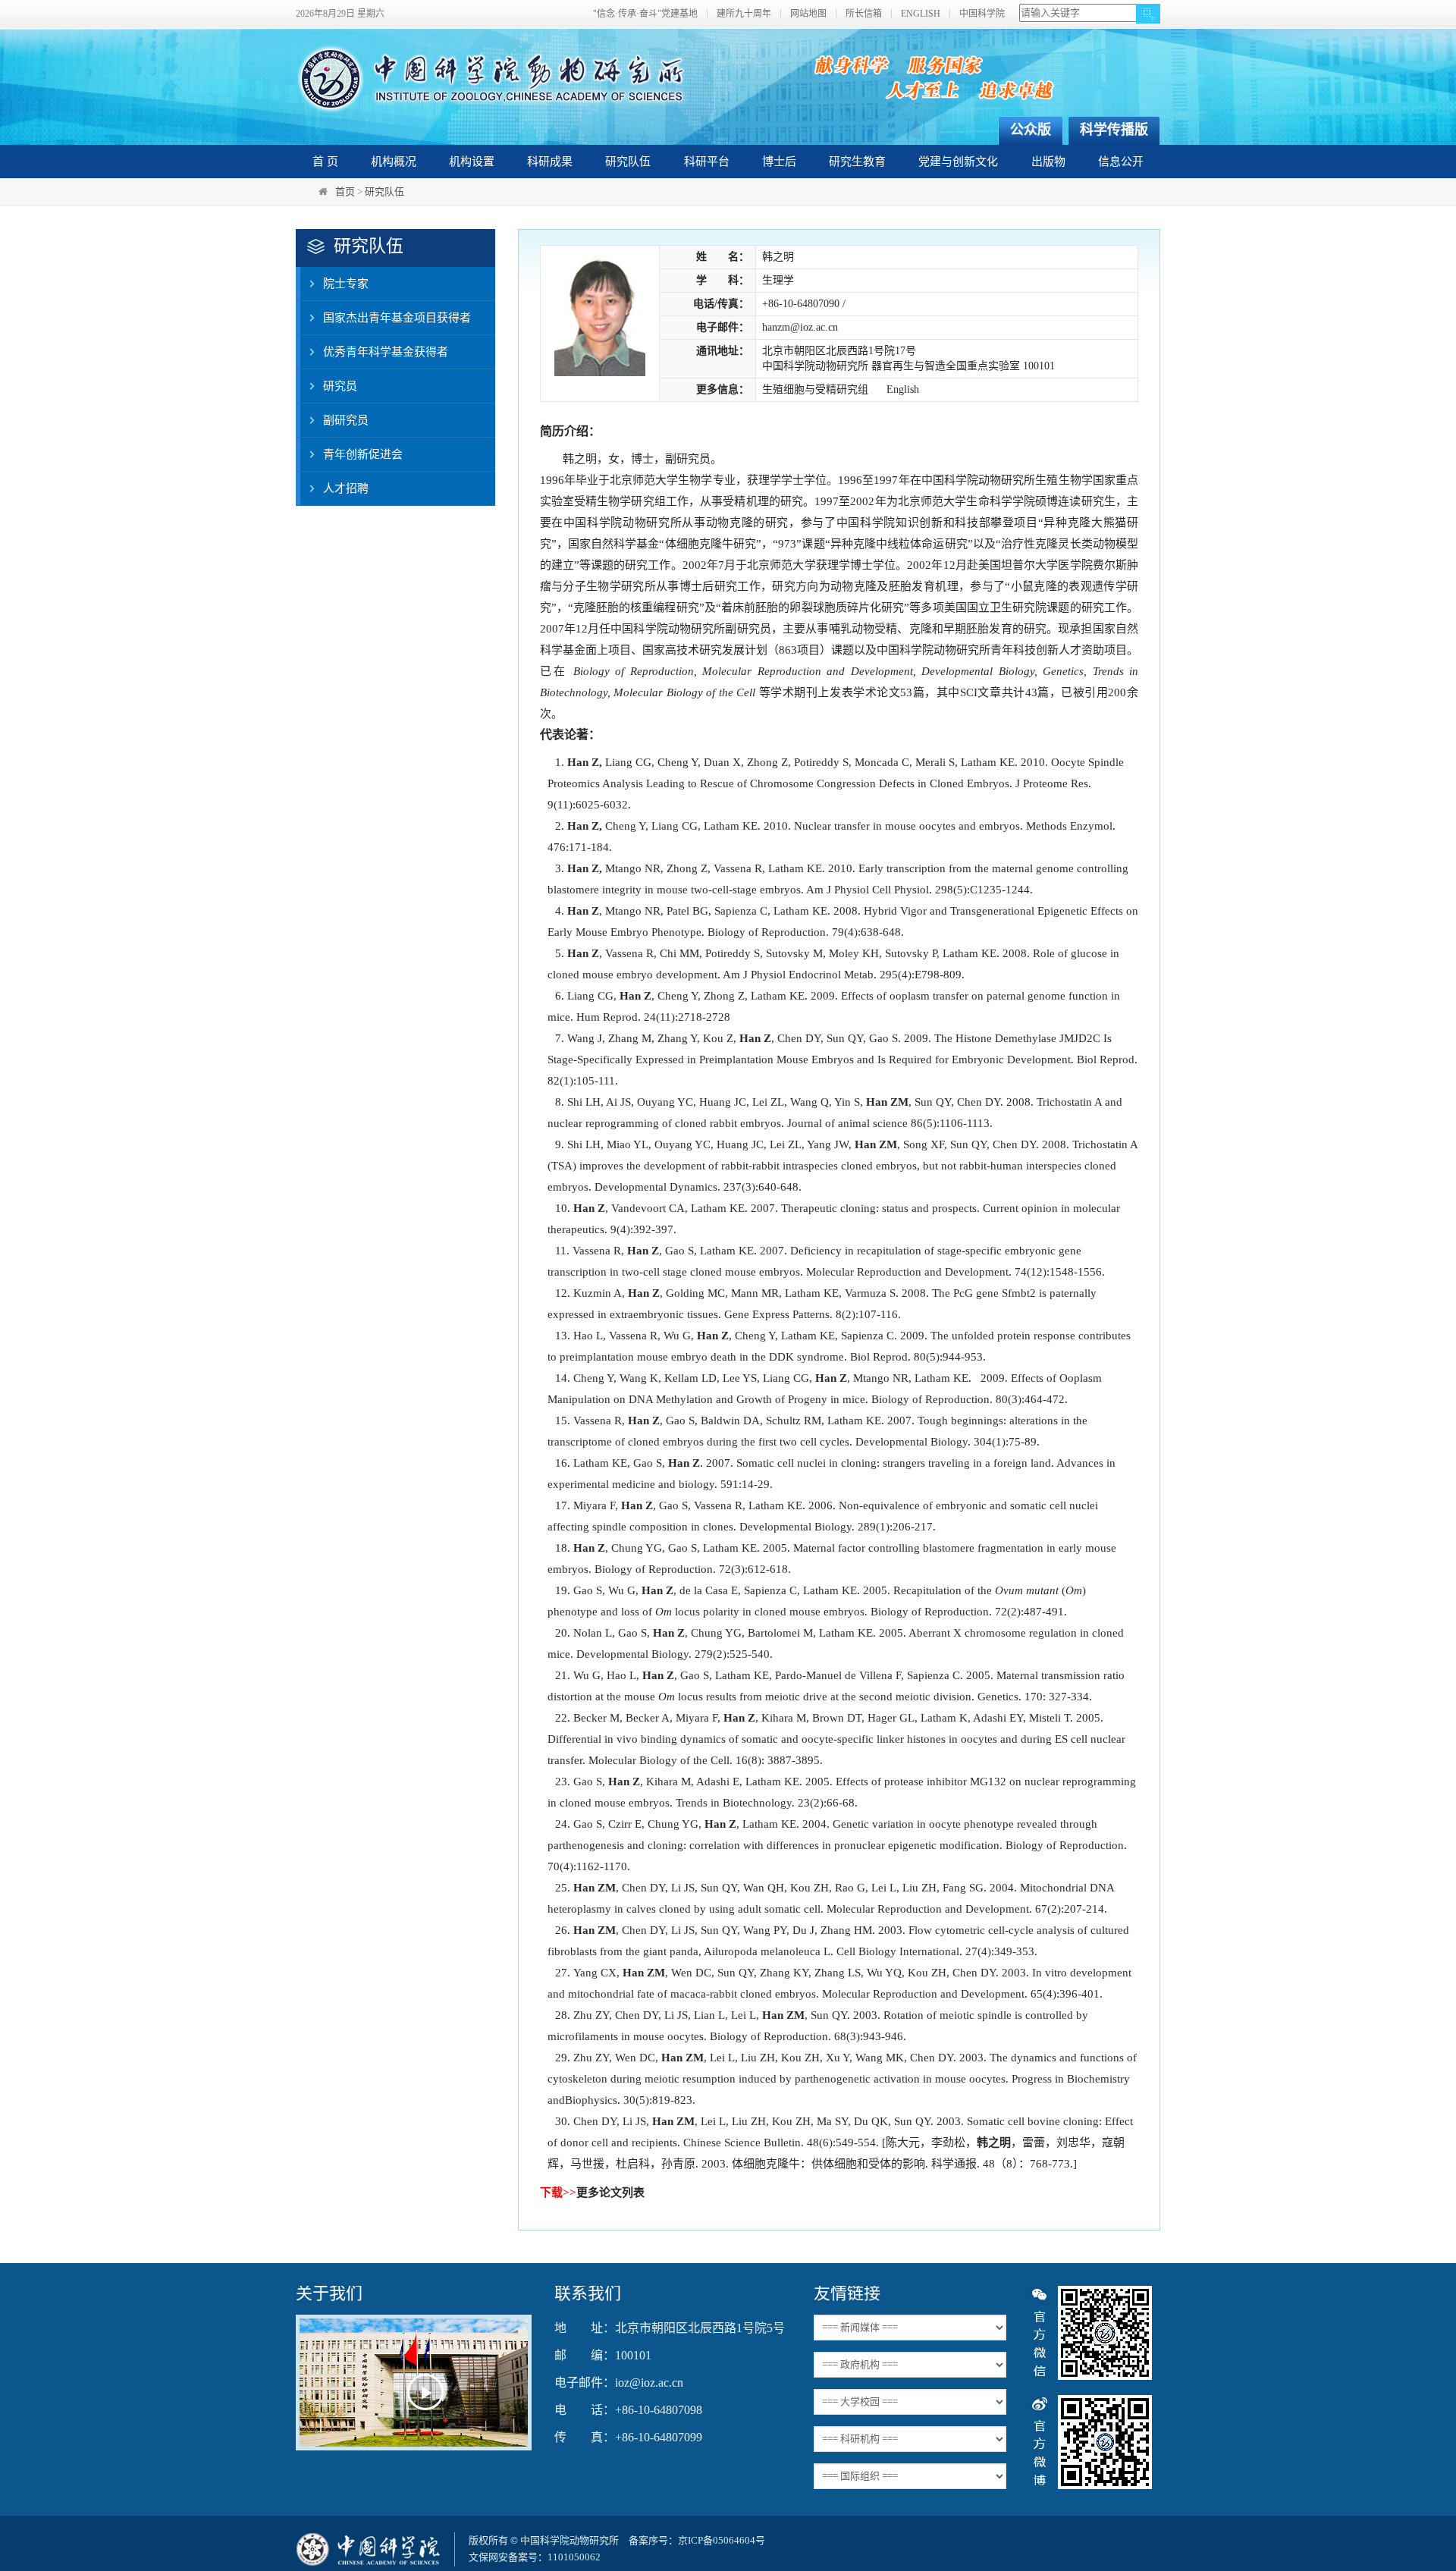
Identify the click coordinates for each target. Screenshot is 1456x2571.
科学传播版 (1114, 130)
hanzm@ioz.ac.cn (800, 327)
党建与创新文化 (958, 162)
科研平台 (707, 162)
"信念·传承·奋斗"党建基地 (645, 14)
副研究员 (346, 420)
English (903, 389)
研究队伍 (628, 162)
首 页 (325, 162)
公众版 (1031, 130)
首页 (345, 191)
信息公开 (1121, 162)
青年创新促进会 (363, 454)
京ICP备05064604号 (722, 2540)
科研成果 (550, 162)
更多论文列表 (610, 2193)
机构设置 (472, 162)
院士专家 (346, 284)
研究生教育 (857, 162)
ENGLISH (921, 14)
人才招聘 (346, 488)
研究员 (340, 386)
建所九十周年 (744, 14)
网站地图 (808, 14)
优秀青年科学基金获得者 (386, 352)
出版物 (1048, 162)
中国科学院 (982, 14)
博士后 (779, 162)
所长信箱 (864, 14)
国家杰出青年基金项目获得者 (397, 318)
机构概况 (394, 162)
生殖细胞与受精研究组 (815, 389)
